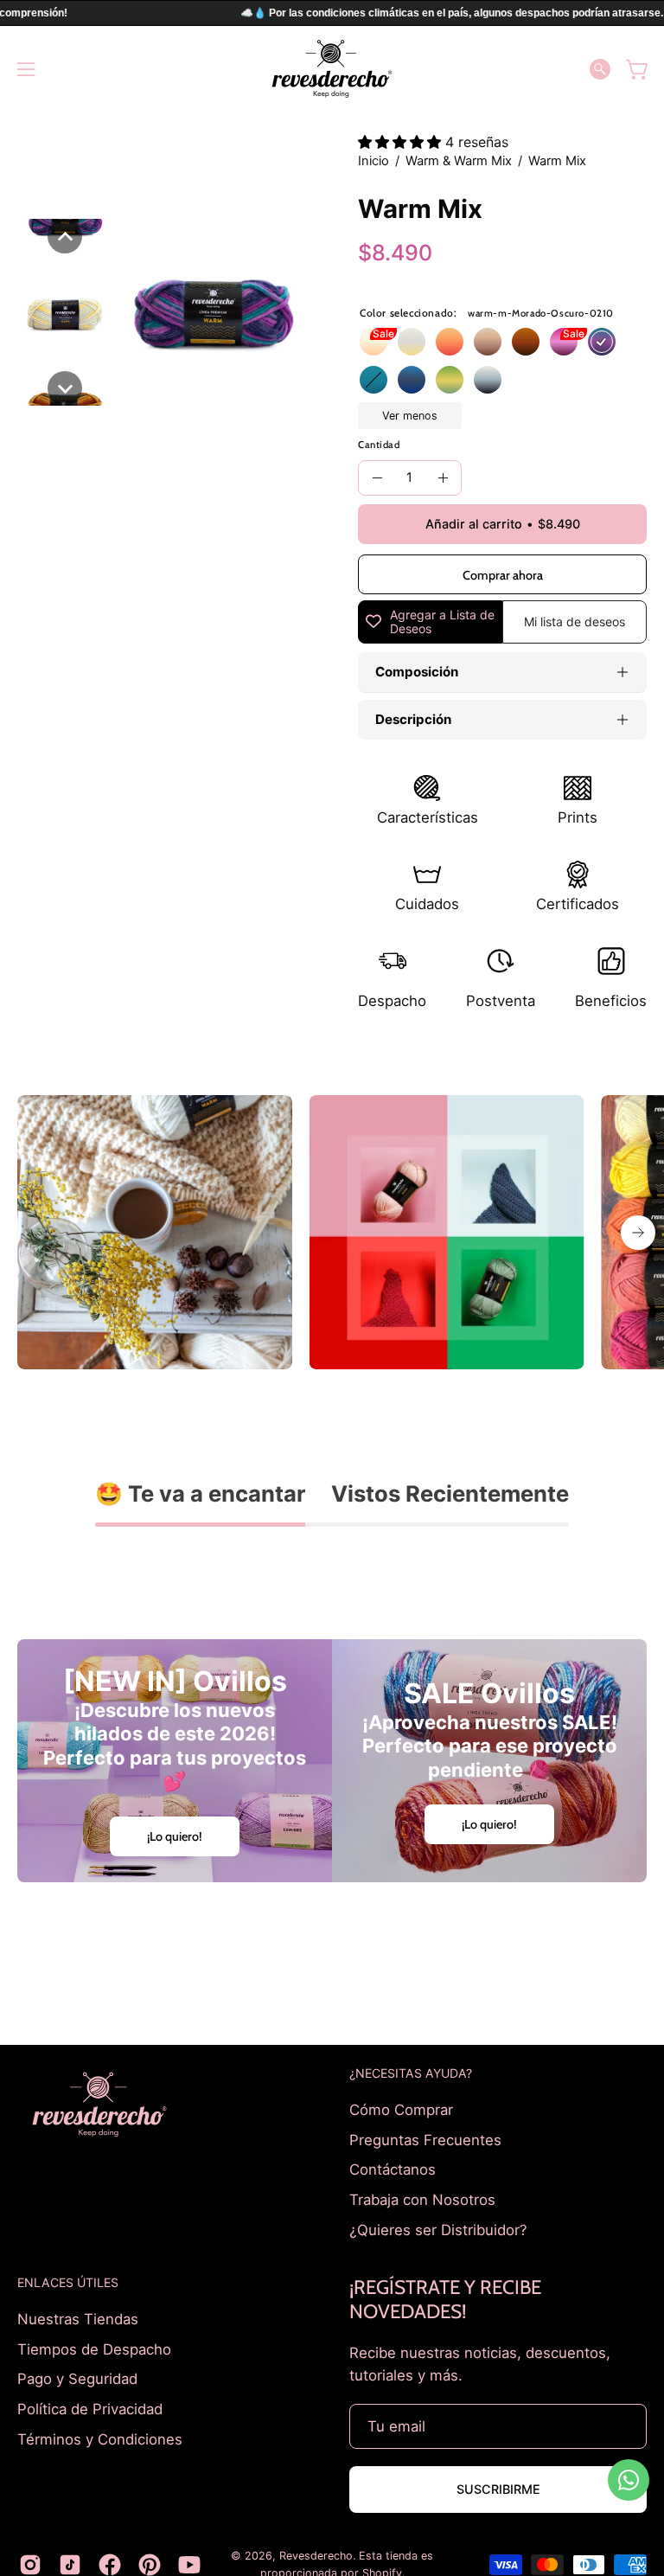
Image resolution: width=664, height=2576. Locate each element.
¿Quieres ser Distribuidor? (438, 2229)
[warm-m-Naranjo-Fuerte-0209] (450, 342)
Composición (417, 672)
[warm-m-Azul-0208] (412, 380)
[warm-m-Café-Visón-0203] (488, 342)
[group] (332, 1233)
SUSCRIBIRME (498, 2489)
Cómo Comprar (401, 2110)
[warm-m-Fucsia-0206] (564, 342)
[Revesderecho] (332, 69)
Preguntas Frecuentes (425, 2139)
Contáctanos (393, 2169)
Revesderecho (316, 2556)
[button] (600, 69)
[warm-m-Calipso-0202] (373, 380)
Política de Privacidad (90, 2409)
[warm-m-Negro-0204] (488, 380)
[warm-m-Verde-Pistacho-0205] (450, 380)
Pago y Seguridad (77, 2379)
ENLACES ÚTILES (68, 2282)
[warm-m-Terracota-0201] (526, 342)
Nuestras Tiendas (78, 2319)
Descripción (413, 719)
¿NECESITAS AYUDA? (411, 2073)
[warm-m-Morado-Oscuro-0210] (602, 342)
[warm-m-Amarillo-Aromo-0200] (412, 342)
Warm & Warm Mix (459, 161)
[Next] (638, 1233)
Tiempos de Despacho (94, 2349)
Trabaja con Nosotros (422, 2199)
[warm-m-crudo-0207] (373, 342)
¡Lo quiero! (175, 1836)
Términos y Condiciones (100, 2438)
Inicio (373, 161)
